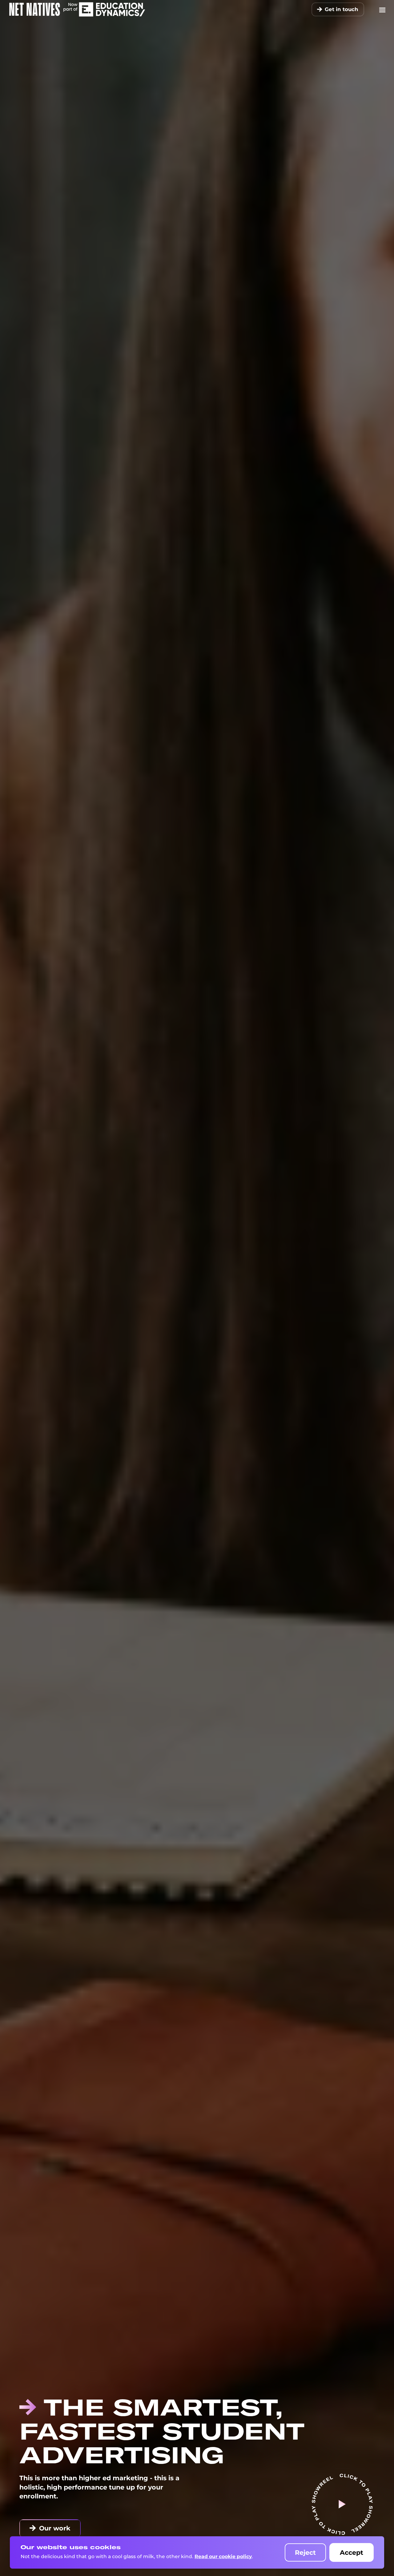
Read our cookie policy (223, 2556)
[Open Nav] (382, 9)
